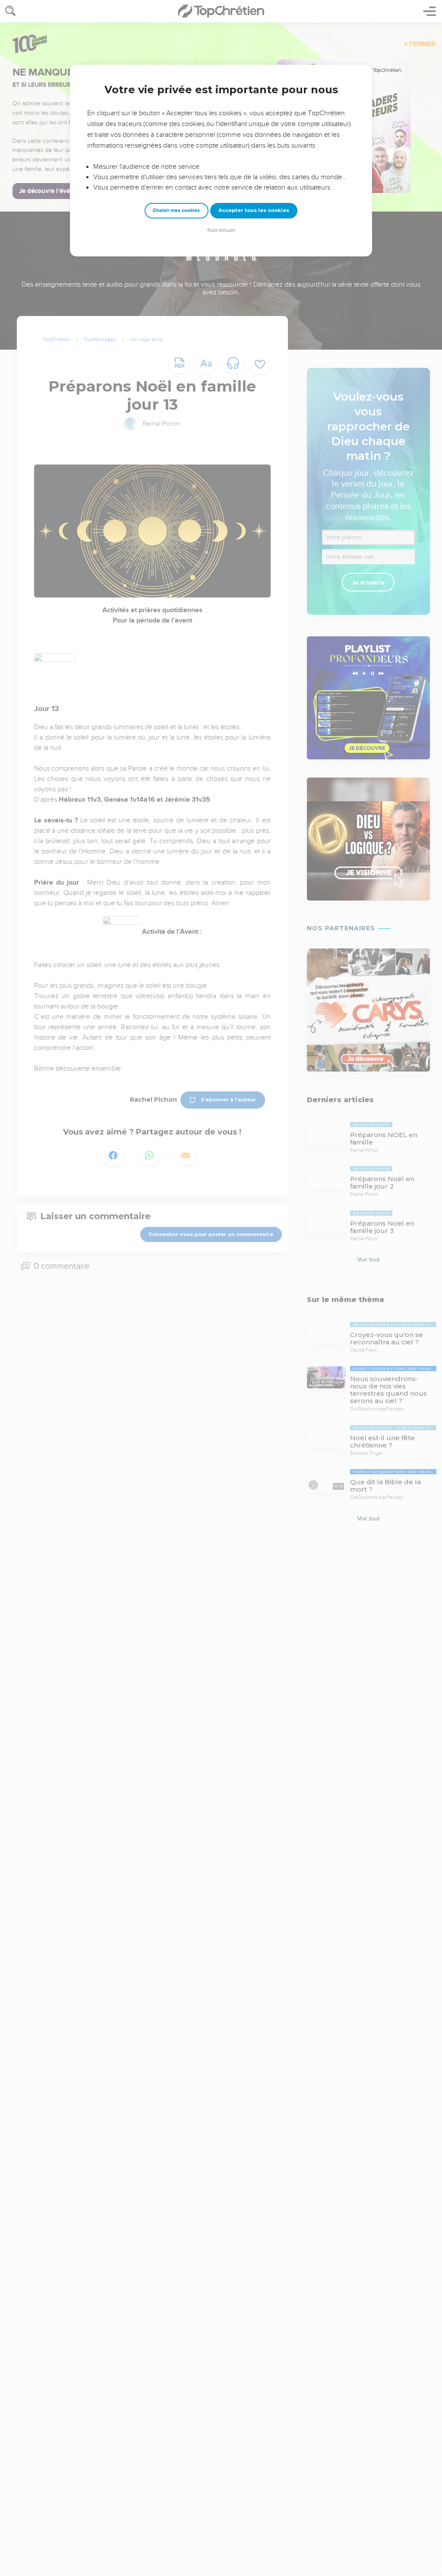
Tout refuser (221, 230)
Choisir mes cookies (176, 210)
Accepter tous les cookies (254, 210)
